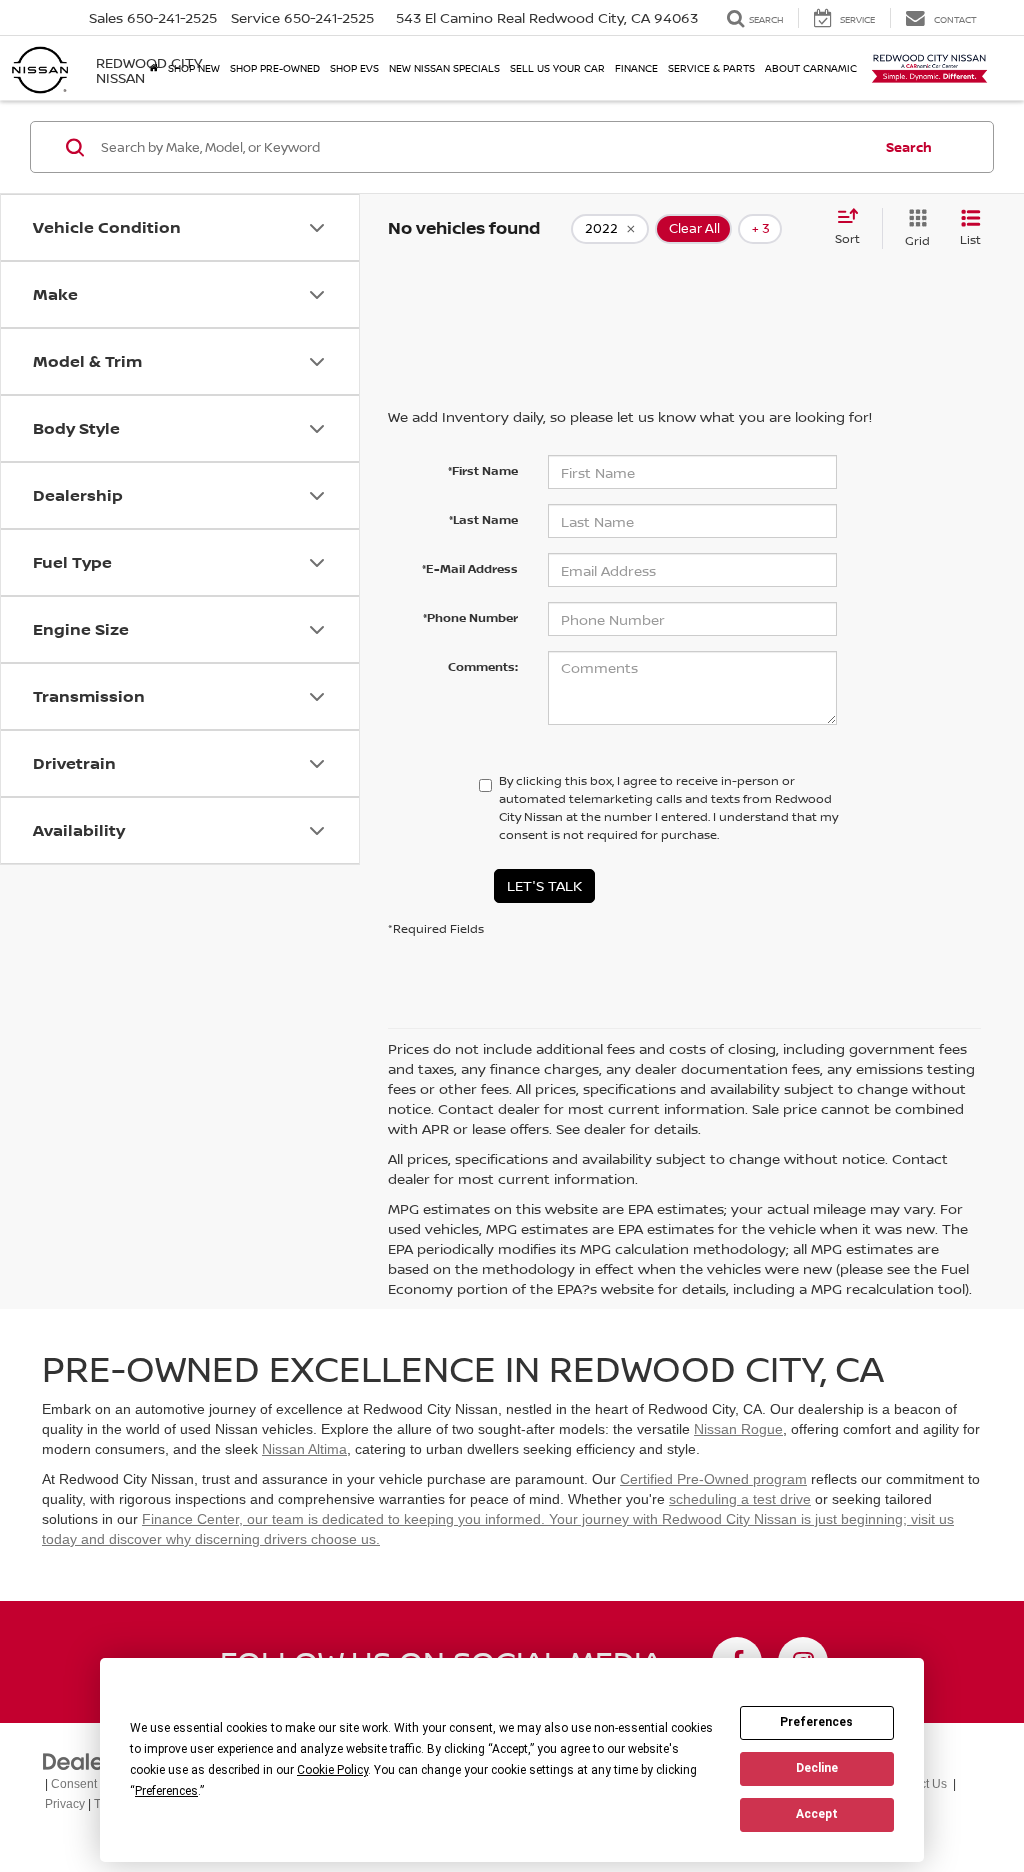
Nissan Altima (304, 1449)
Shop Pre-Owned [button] (275, 68)
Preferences (816, 1722)
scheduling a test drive (740, 1499)
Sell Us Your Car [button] (557, 68)
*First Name (483, 470)
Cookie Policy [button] (332, 1770)
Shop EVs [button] (354, 68)
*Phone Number (470, 617)
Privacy (65, 1804)
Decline (817, 1768)
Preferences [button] (166, 1791)
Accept (817, 1814)
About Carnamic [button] (811, 68)
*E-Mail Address (470, 568)
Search (909, 147)
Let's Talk (544, 885)
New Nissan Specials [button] (444, 68)
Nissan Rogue (738, 1429)
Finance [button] (636, 68)
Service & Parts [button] (711, 68)
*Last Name (483, 519)
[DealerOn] (93, 1761)
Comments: (483, 666)
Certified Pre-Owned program (713, 1479)
